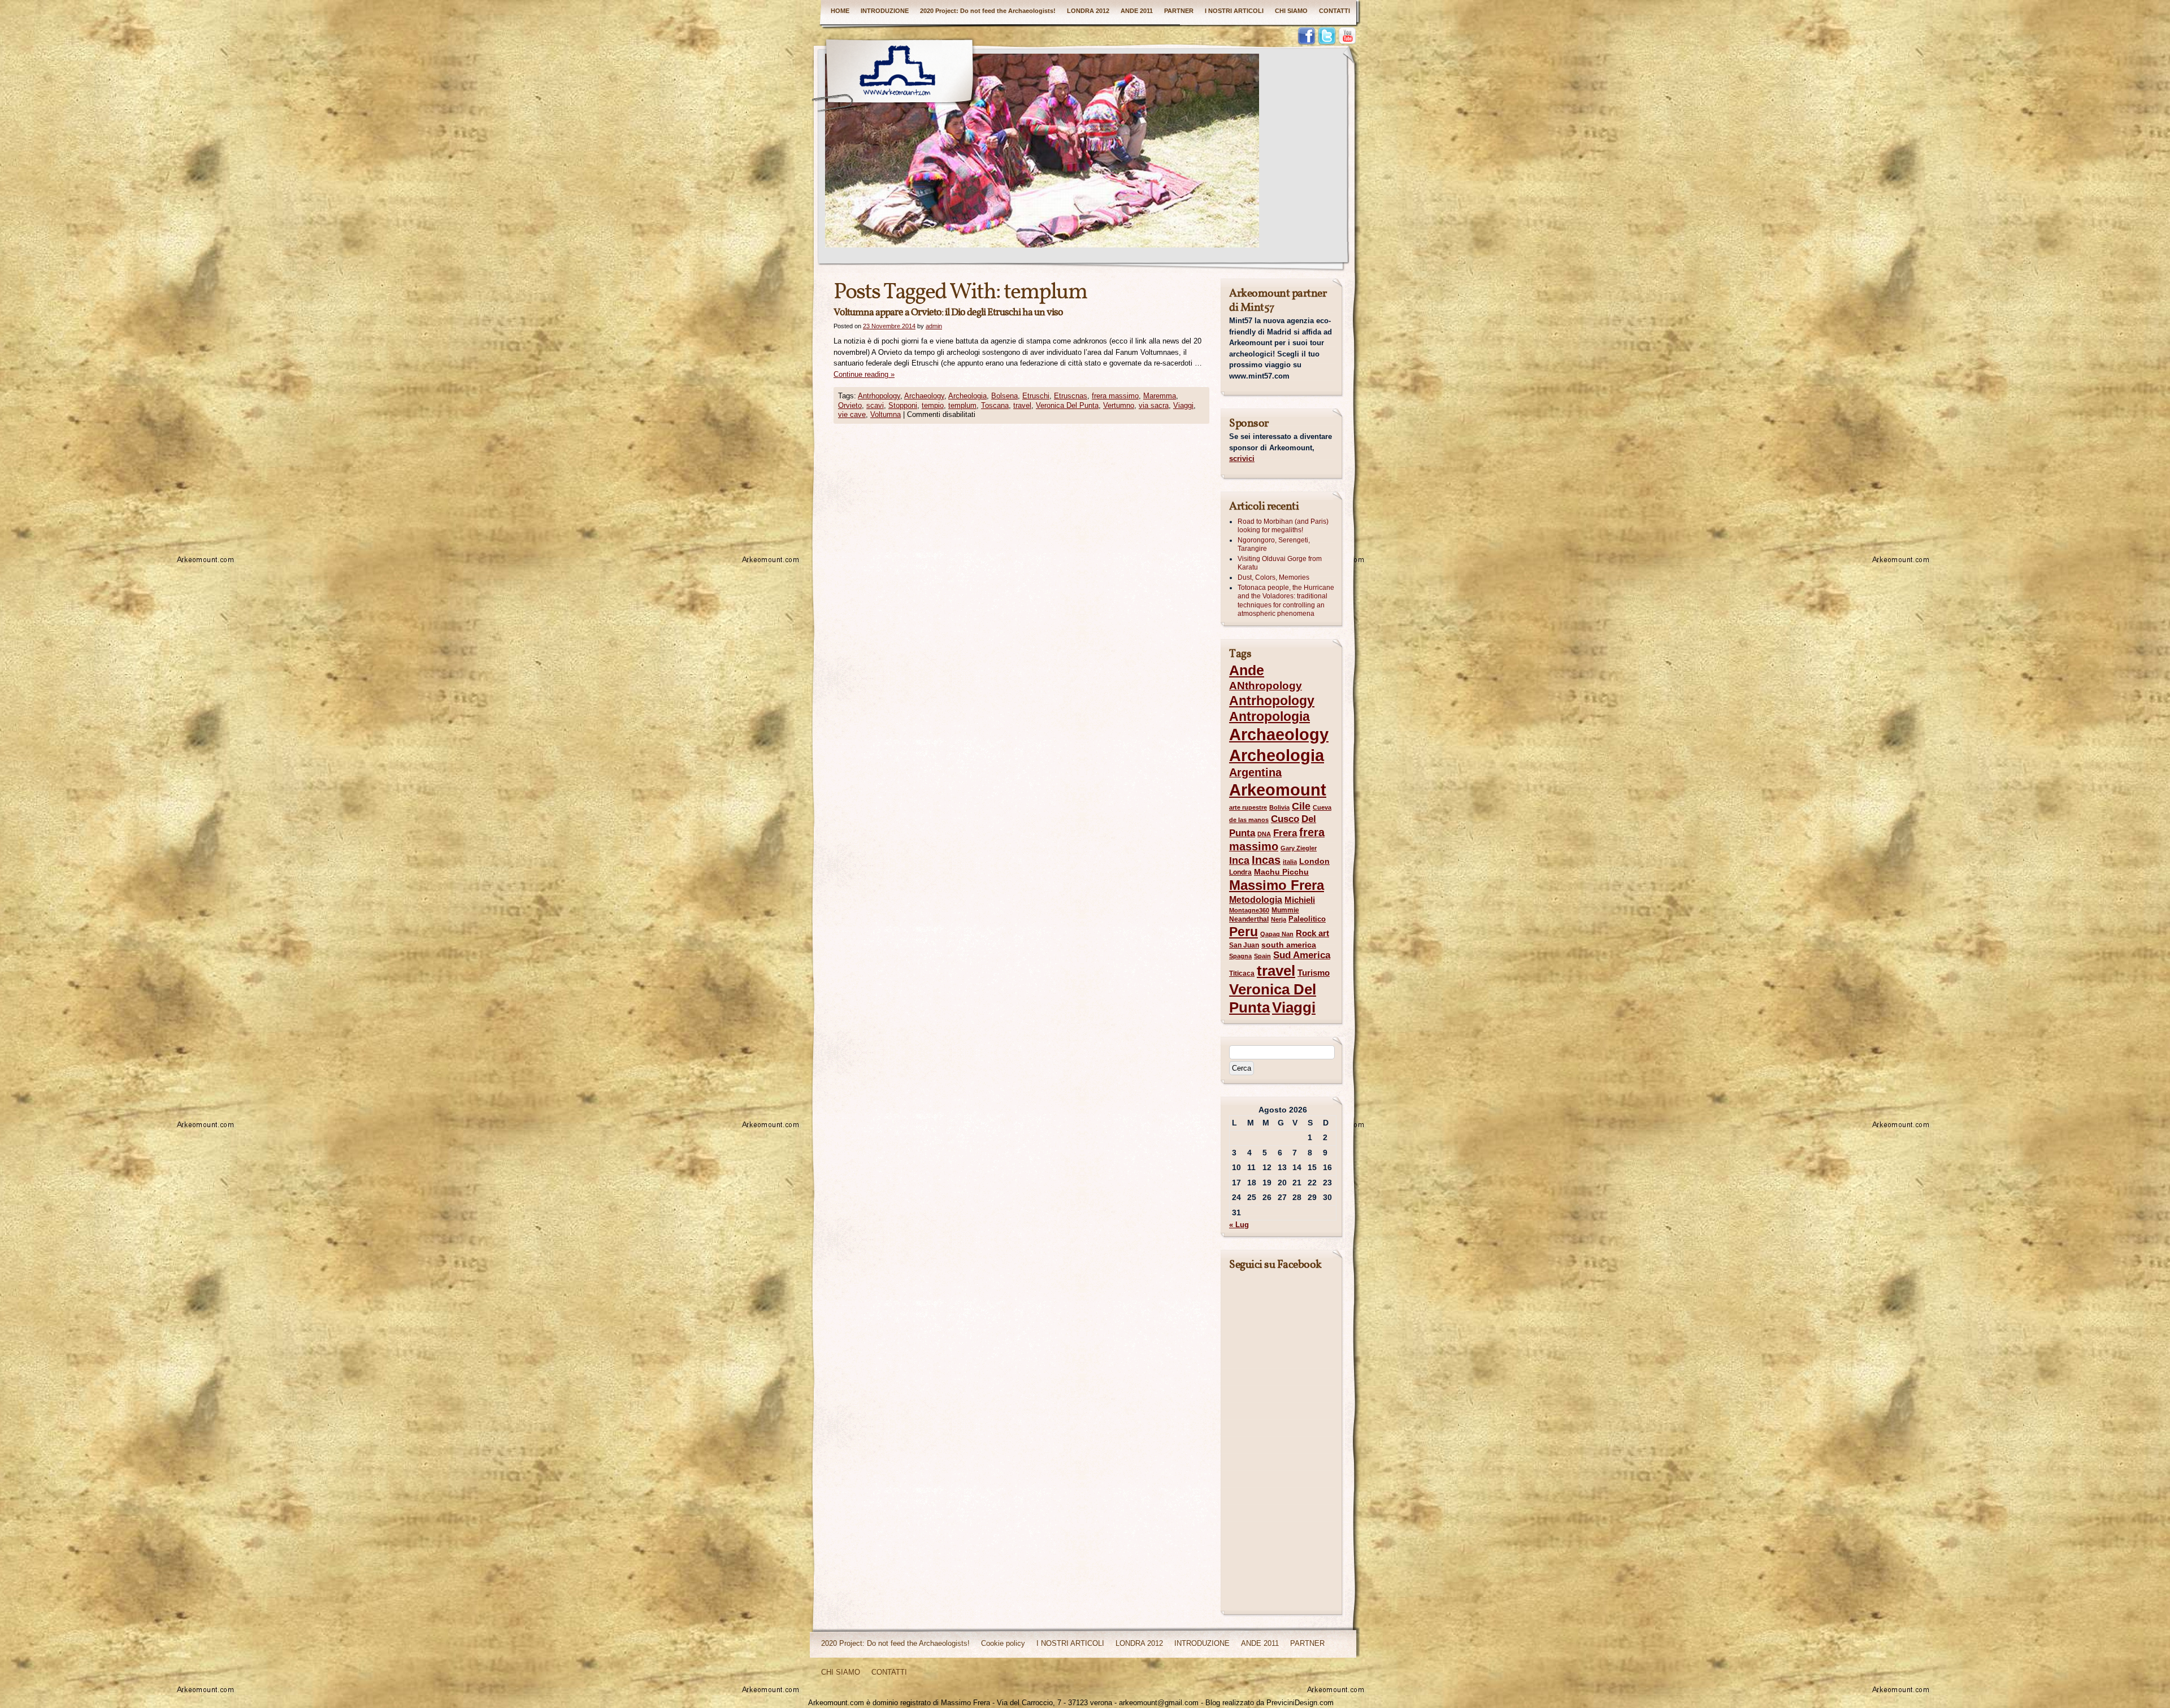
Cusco (1285, 819)
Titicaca (1242, 973)
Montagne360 (1249, 910)
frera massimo (1115, 396)
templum (962, 405)
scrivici (1242, 458)
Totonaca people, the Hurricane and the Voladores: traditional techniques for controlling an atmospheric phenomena (1286, 601)
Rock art (1312, 933)
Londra (1240, 872)
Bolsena (1004, 396)
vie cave (852, 414)
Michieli (1300, 900)
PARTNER (1179, 11)
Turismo (1314, 973)
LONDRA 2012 (1088, 11)
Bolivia (1279, 807)
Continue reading (864, 374)
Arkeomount (1278, 790)
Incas (1266, 860)
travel (1022, 405)
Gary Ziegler (1299, 848)
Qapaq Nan (1277, 934)
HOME (840, 11)
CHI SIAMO (1291, 11)
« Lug (1239, 1225)
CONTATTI (1334, 11)
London (1314, 861)
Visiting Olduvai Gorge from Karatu (1280, 563)
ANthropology (1266, 686)
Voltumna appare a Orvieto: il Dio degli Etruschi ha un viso (948, 313)
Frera (1285, 833)
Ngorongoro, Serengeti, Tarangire (1274, 545)
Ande (1247, 670)
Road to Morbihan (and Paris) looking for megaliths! (1283, 526)
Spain (1262, 956)
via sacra (1154, 405)
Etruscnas (1071, 396)
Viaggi (1183, 405)
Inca (1239, 860)
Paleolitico (1307, 919)
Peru (1244, 932)
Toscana (995, 405)
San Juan (1244, 945)
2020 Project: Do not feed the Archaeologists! (988, 11)
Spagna (1240, 956)
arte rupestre (1248, 807)
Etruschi (1036, 396)
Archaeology (924, 396)
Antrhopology (879, 396)
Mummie (1285, 910)
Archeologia (967, 396)
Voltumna (886, 414)
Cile (1301, 806)
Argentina (1255, 772)
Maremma (1160, 396)
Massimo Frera (1277, 885)
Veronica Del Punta (1067, 405)
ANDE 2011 (1137, 11)
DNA (1264, 834)
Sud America (1302, 955)
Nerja (1279, 919)
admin (934, 326)
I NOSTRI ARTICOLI (1234, 11)
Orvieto (850, 405)
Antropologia (1270, 716)
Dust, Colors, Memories (1273, 577)
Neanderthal (1249, 919)
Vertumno (1119, 405)
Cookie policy (1003, 1643)
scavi (875, 405)
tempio (933, 405)
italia (1290, 862)
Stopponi (903, 405)
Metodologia (1256, 899)
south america (1289, 945)
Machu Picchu (1281, 872)
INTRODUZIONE (885, 11)
